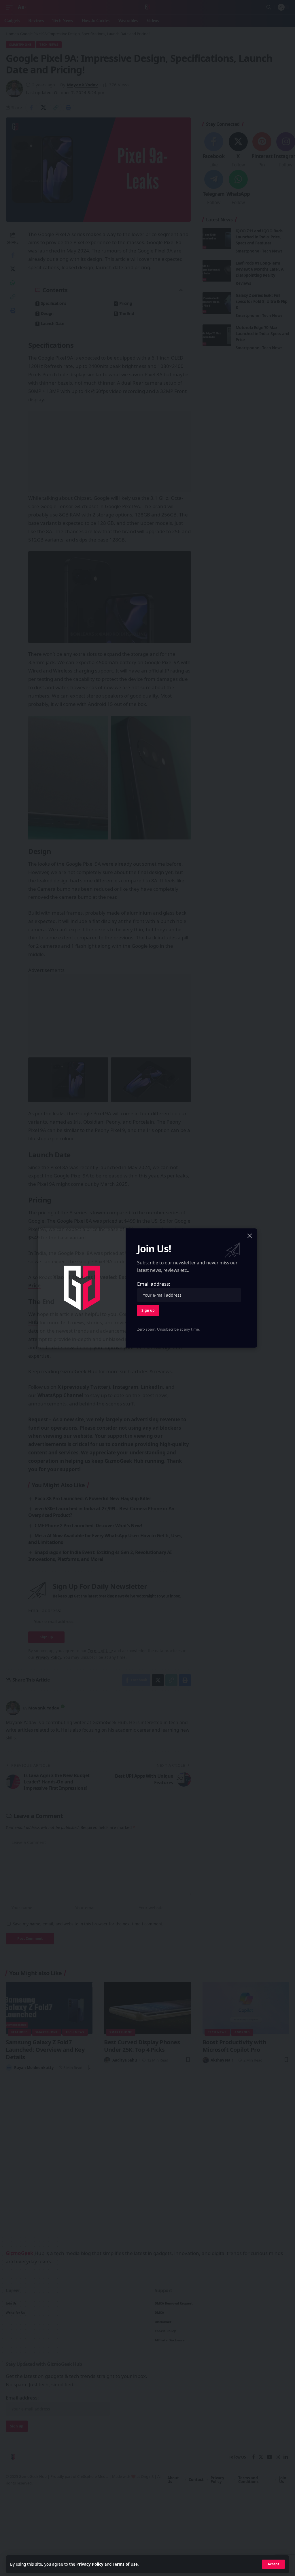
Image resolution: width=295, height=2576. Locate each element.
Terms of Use (125, 2564)
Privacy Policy (90, 2564)
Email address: (154, 1284)
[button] (273, 2564)
